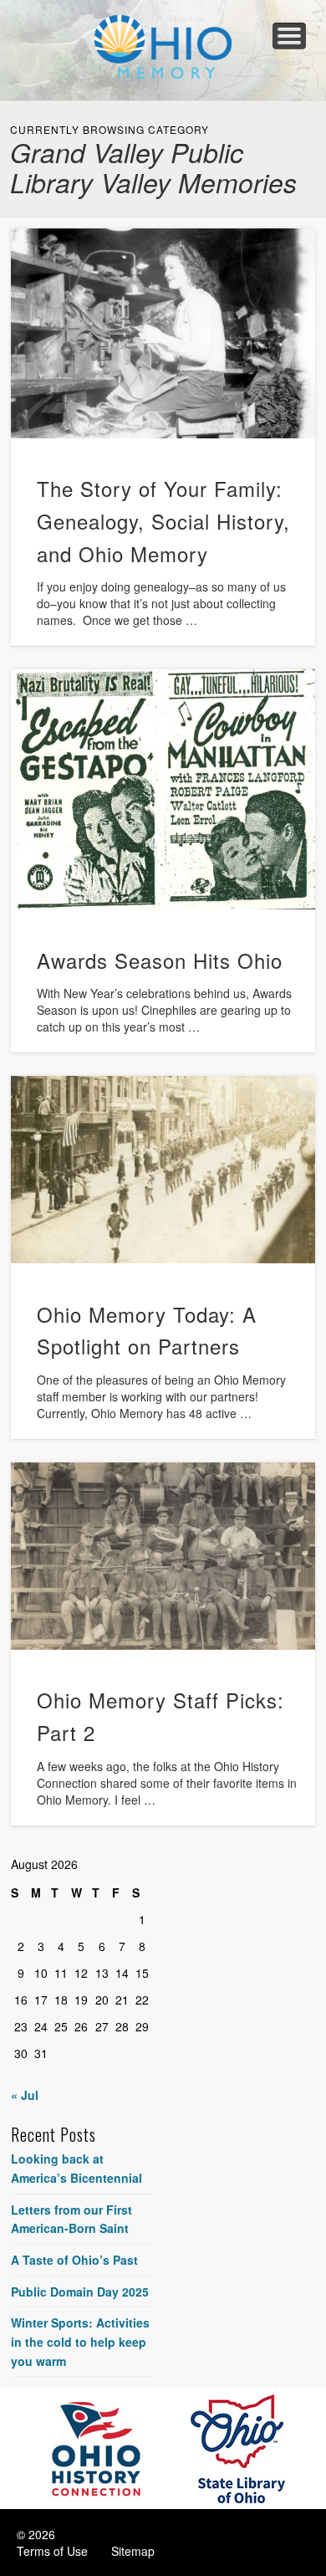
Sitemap (133, 2551)
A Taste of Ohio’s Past (74, 2260)
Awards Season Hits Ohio (160, 960)
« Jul (25, 2095)
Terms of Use (52, 2551)
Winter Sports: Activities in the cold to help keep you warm (80, 2341)
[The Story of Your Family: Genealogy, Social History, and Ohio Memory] (163, 333)
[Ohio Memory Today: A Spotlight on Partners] (163, 1170)
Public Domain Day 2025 (80, 2292)
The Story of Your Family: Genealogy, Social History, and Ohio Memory (163, 521)
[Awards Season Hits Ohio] (163, 790)
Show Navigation (289, 36)
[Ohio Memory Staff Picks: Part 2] (163, 1556)
